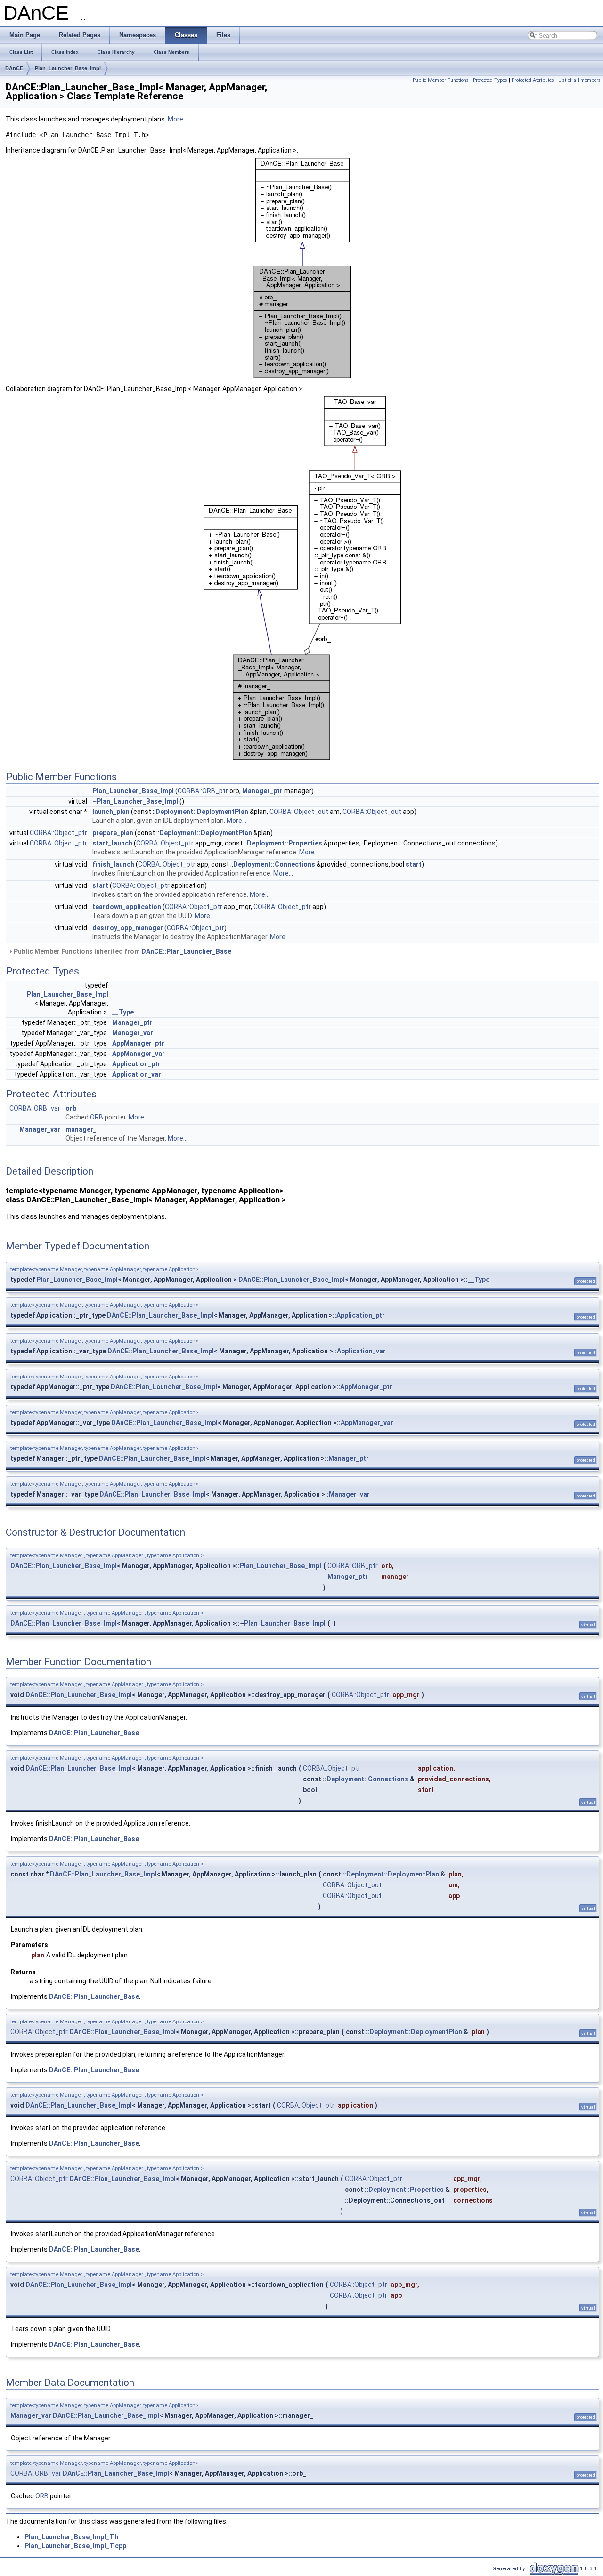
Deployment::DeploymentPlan (202, 812)
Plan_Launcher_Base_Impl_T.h (72, 2537)
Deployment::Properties (285, 843)
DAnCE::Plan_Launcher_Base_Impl (292, 1280)
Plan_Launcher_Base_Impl (68, 68)
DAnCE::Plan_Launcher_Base (186, 951)
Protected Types (490, 80)
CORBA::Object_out (299, 812)
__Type (123, 1012)
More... (178, 119)
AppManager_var (139, 1054)
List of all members (579, 80)
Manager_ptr (262, 791)
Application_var (137, 1074)
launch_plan (111, 812)
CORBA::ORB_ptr (203, 791)
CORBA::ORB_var (35, 1108)
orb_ (73, 1108)
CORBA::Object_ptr (58, 833)
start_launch (112, 843)
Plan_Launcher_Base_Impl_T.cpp (75, 2546)
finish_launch (113, 864)
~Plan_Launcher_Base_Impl (135, 801)
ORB (97, 1117)
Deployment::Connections (274, 864)
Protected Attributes (533, 80)
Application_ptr (136, 1064)
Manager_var (133, 1033)
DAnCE (14, 68)
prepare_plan (113, 833)
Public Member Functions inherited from (122, 951)
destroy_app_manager (128, 928)
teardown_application (127, 907)
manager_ (81, 1129)
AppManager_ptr (138, 1043)
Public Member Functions (441, 80)
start (414, 864)
